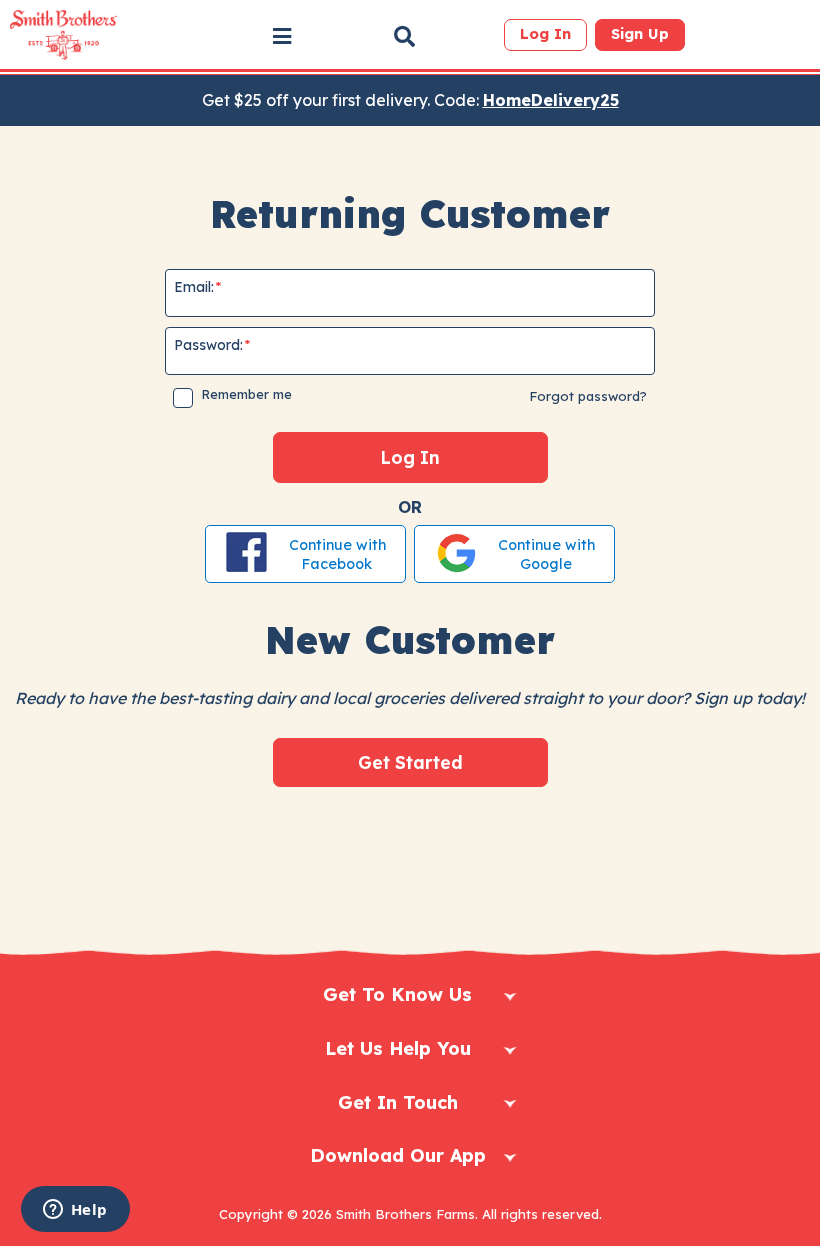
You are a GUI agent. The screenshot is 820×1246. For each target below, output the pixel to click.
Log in (545, 34)
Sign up (640, 34)
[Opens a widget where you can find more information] (75, 1211)
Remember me (246, 394)
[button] (282, 36)
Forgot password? (588, 396)
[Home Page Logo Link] (63, 35)
